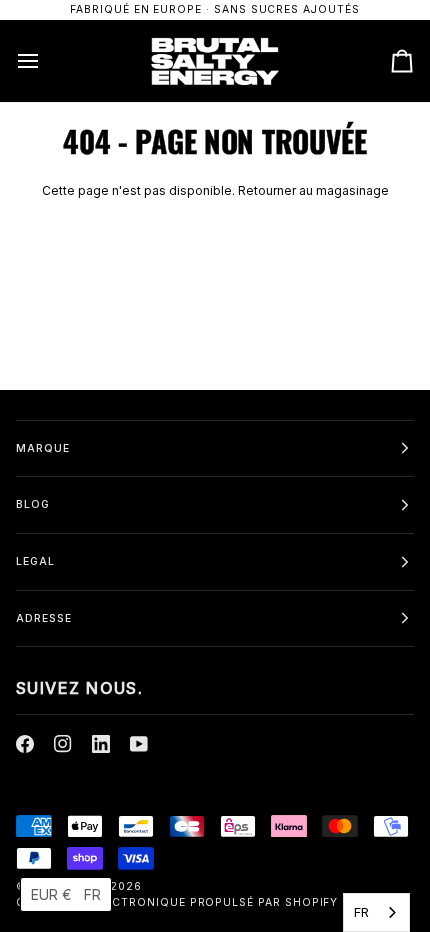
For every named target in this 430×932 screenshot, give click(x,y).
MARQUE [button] (43, 448)
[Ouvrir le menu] (46, 60)
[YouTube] (139, 744)
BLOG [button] (33, 504)
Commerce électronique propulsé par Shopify (177, 902)
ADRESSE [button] (44, 618)
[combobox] (376, 912)
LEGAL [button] (35, 561)
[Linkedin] (101, 744)
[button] (66, 894)
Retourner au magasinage (313, 190)
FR (361, 912)
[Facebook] (25, 744)
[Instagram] (63, 744)
